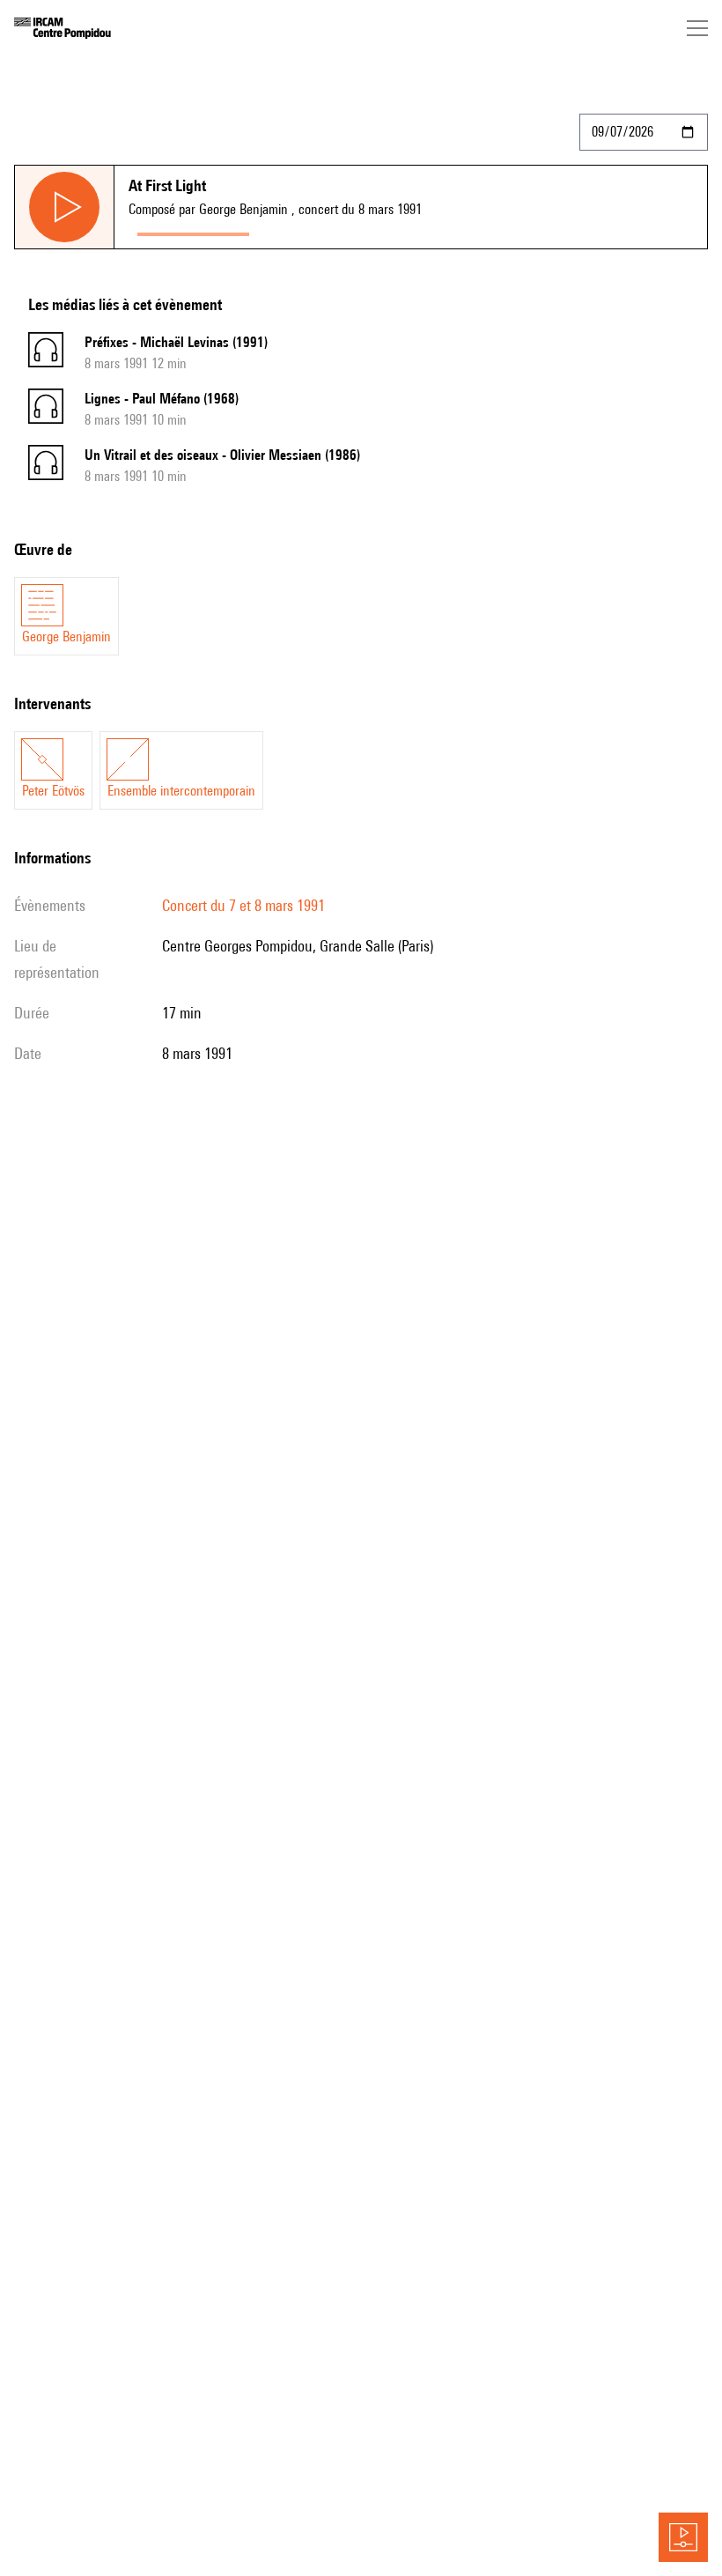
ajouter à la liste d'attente (336, 230)
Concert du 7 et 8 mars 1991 (243, 905)
